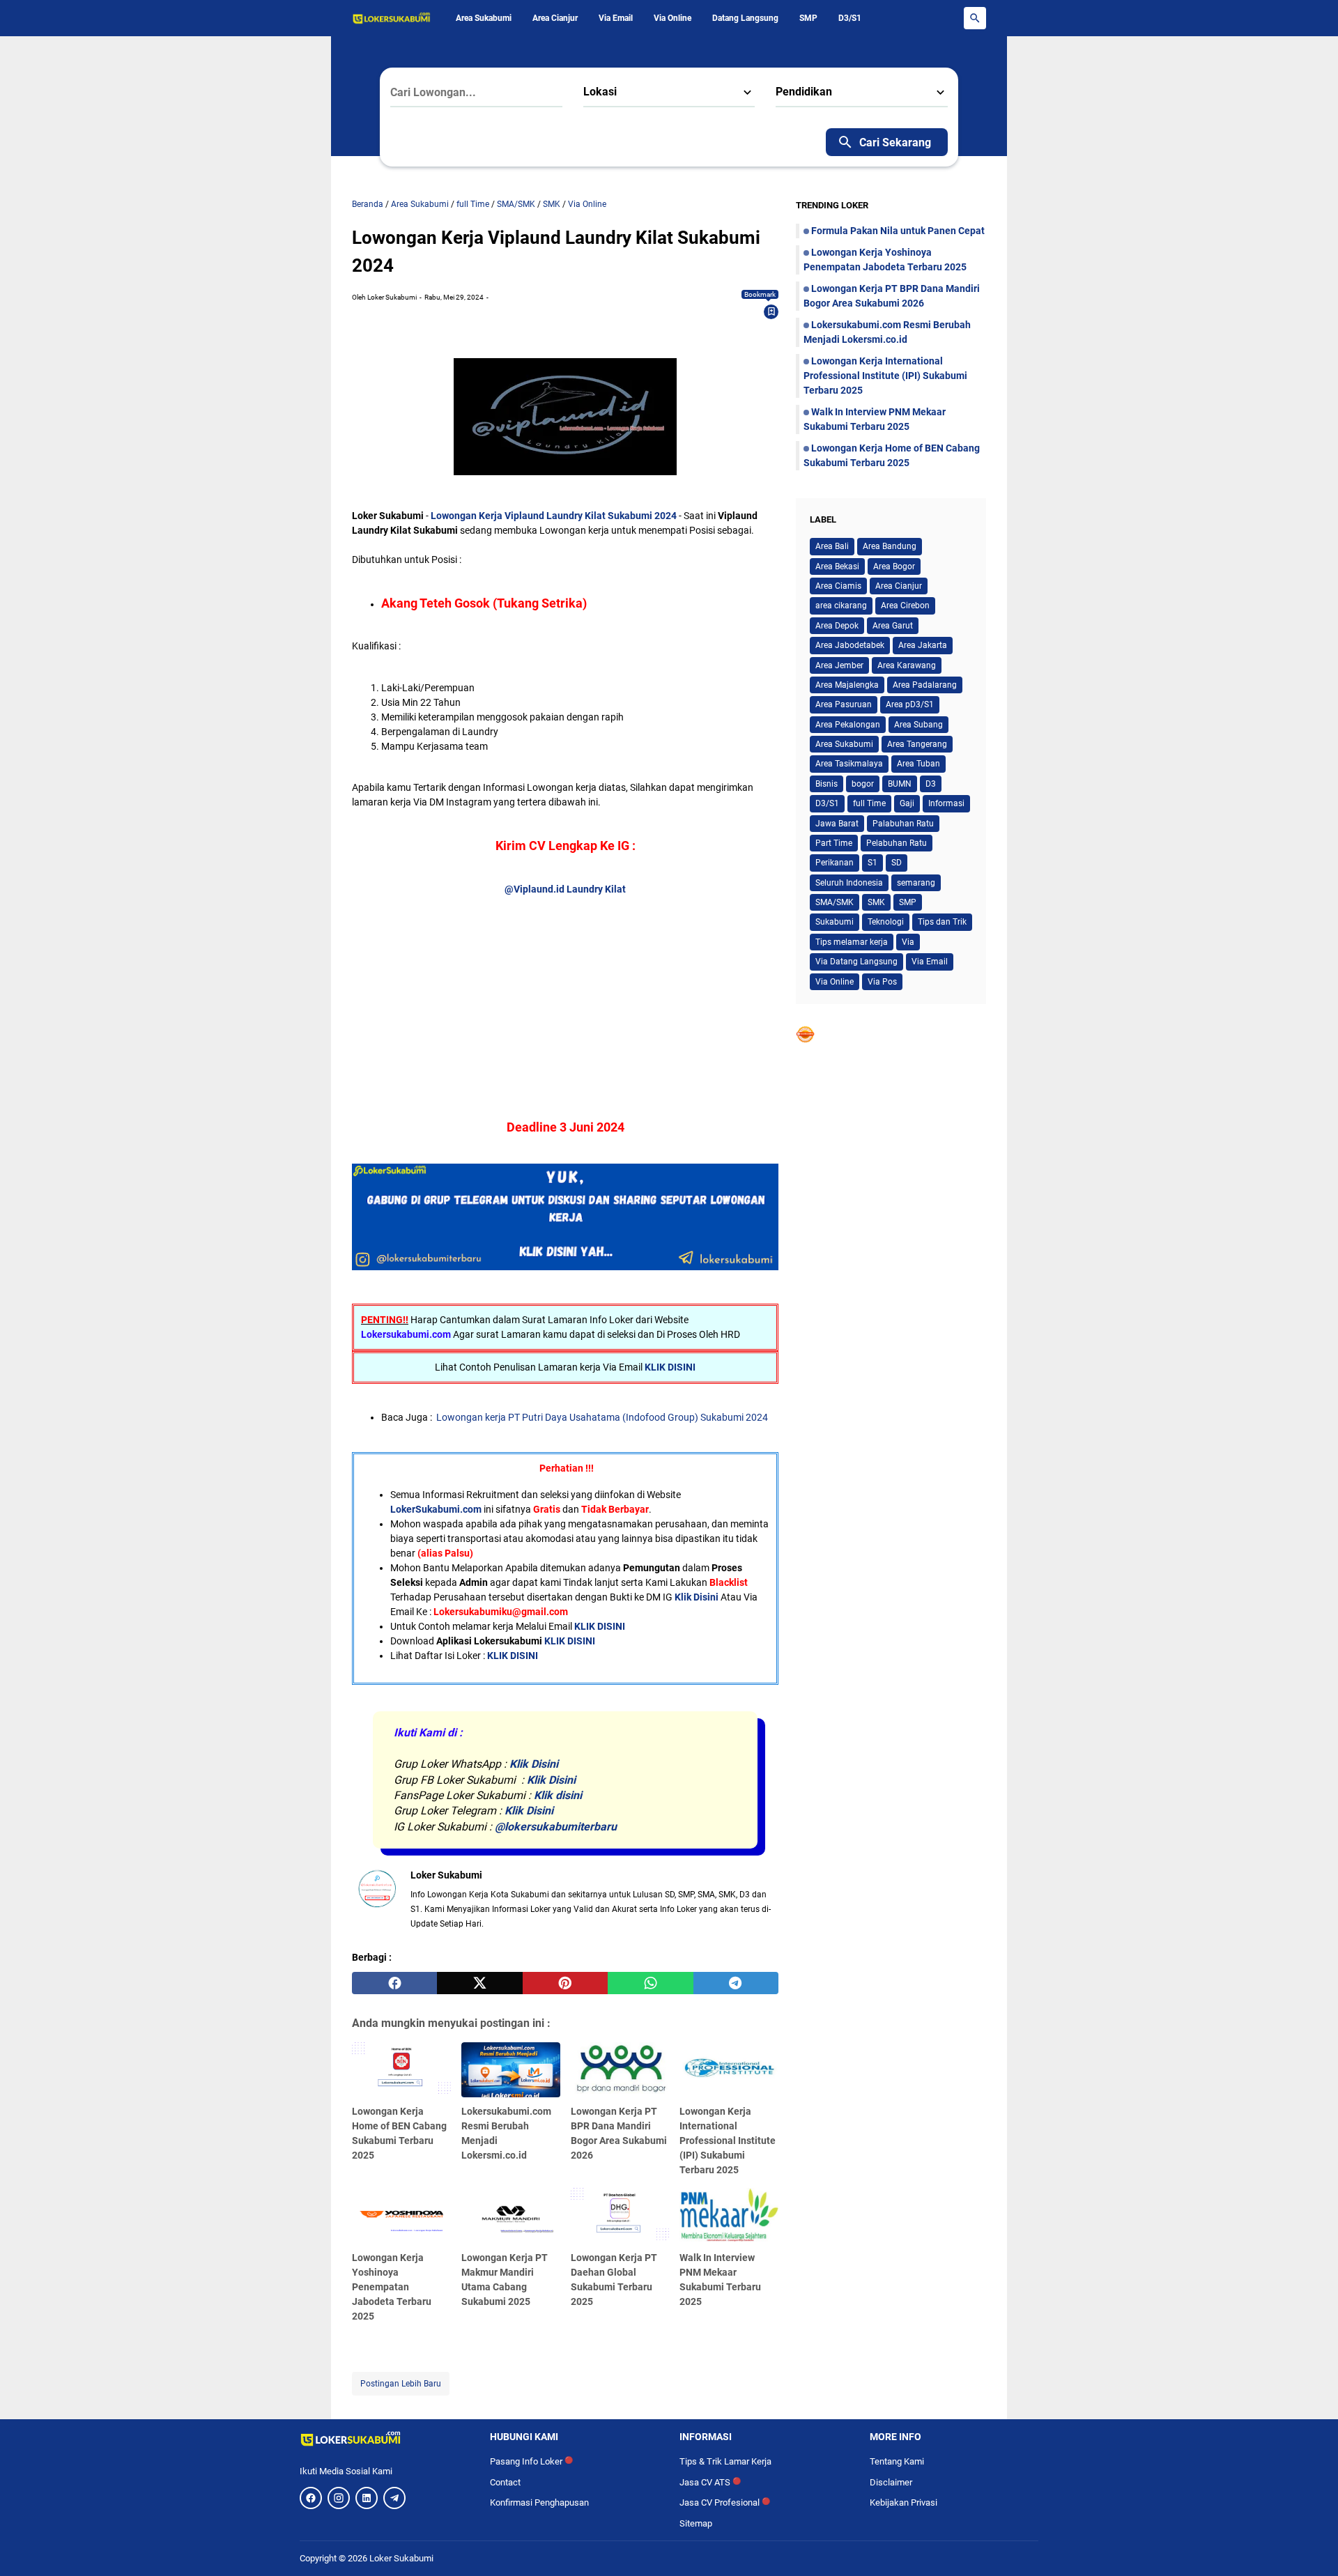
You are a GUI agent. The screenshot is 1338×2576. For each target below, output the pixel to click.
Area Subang (918, 725)
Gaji (907, 803)
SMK (876, 902)
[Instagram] (339, 2498)
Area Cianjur (555, 18)
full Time (869, 803)
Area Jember (839, 665)
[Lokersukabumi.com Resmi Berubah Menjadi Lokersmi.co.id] (511, 2070)
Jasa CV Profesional (725, 2502)
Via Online (672, 18)
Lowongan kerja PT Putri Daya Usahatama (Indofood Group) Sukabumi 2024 (602, 1417)
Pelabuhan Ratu (897, 843)
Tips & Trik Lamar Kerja (725, 2461)
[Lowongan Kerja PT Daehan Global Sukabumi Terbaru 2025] (620, 2216)
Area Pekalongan (848, 725)
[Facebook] (311, 2498)
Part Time (834, 843)
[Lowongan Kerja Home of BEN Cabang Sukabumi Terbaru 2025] (401, 2070)
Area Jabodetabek (850, 645)
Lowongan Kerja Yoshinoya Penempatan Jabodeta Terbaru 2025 (392, 2287)
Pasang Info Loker (531, 2461)
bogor (863, 784)
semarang (916, 883)
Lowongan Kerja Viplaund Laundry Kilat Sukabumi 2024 (554, 516)
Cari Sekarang (895, 142)
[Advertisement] (565, 994)
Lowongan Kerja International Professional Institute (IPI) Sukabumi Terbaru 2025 (728, 2141)
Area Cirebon (905, 606)
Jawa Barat (837, 824)
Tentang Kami (897, 2461)
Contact (505, 2482)
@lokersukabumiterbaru (556, 1827)
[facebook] (394, 1983)
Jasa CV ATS (710, 2482)
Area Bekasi (837, 566)
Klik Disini (697, 1597)
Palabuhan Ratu (903, 824)
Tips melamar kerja (852, 942)
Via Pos (882, 982)
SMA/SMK (835, 902)
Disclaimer (891, 2482)
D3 (931, 784)
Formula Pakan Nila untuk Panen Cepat (898, 231)
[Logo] (384, 2439)
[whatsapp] (650, 1983)
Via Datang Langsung (856, 962)
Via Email (616, 18)
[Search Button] (975, 18)
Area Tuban (918, 764)
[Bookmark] (771, 311)
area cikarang (841, 606)
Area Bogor (894, 566)
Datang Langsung (745, 18)
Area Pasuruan (844, 704)
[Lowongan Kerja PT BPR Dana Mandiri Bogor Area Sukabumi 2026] (620, 2070)
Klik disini (558, 1795)
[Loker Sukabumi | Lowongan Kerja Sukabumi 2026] (392, 18)
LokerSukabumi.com (436, 1509)
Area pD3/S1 (910, 704)
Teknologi (886, 922)
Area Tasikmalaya (849, 764)
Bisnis (826, 784)
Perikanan (835, 863)
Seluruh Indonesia (849, 883)
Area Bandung (890, 546)
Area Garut (893, 626)
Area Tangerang (917, 744)
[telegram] (736, 1983)
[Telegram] (394, 2498)
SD (897, 863)
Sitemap (696, 2523)
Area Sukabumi (484, 18)
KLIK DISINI (670, 1367)
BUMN (900, 784)
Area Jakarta (923, 645)
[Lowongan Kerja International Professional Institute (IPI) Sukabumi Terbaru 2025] (729, 2070)
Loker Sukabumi (401, 2558)
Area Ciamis (838, 586)
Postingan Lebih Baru (401, 2384)
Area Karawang (907, 665)
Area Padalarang (925, 685)
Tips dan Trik (942, 922)
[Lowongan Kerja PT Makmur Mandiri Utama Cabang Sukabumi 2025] (511, 2216)
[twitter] (479, 1983)
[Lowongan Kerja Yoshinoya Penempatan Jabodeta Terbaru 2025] (401, 2216)
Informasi (946, 803)
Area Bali (832, 546)
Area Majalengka (847, 685)
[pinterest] (565, 1983)
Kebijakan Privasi (903, 2502)
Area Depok (837, 626)
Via (908, 942)
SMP (808, 18)
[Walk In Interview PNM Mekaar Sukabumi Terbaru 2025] (729, 2216)
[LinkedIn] (367, 2498)
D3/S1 (850, 18)
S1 (872, 863)
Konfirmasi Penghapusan (539, 2502)
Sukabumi (835, 922)
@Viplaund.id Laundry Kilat (565, 889)
